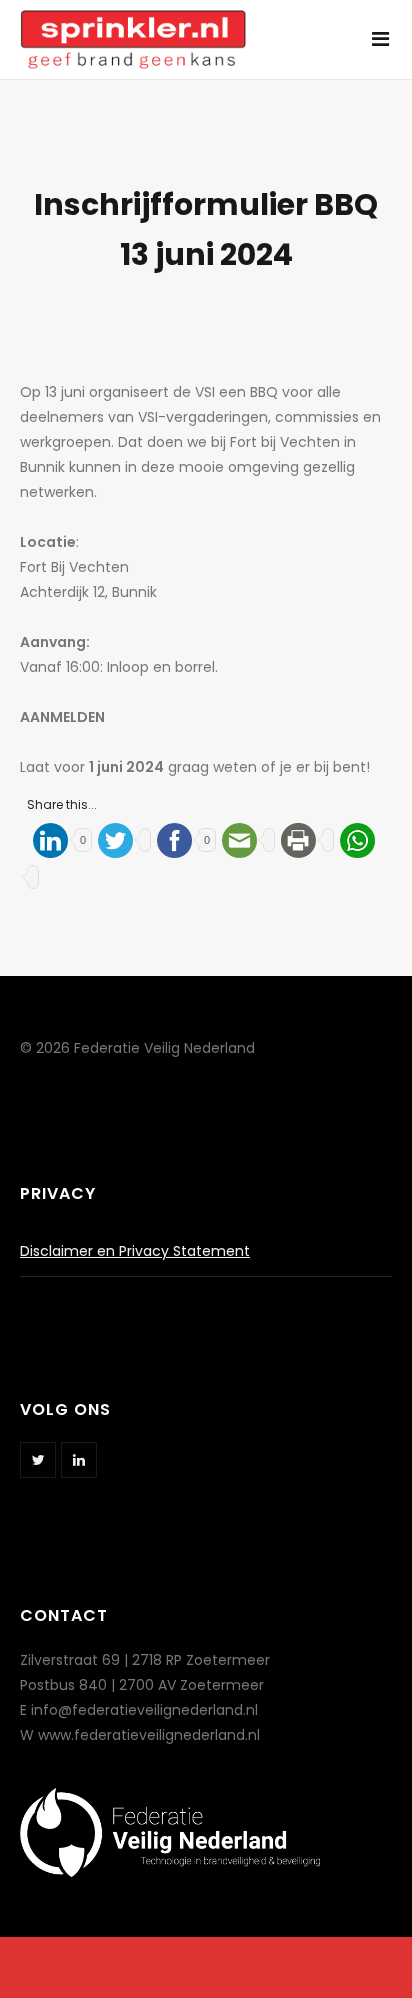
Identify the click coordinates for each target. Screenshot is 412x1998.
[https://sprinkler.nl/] (133, 28)
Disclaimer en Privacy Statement (135, 1251)
